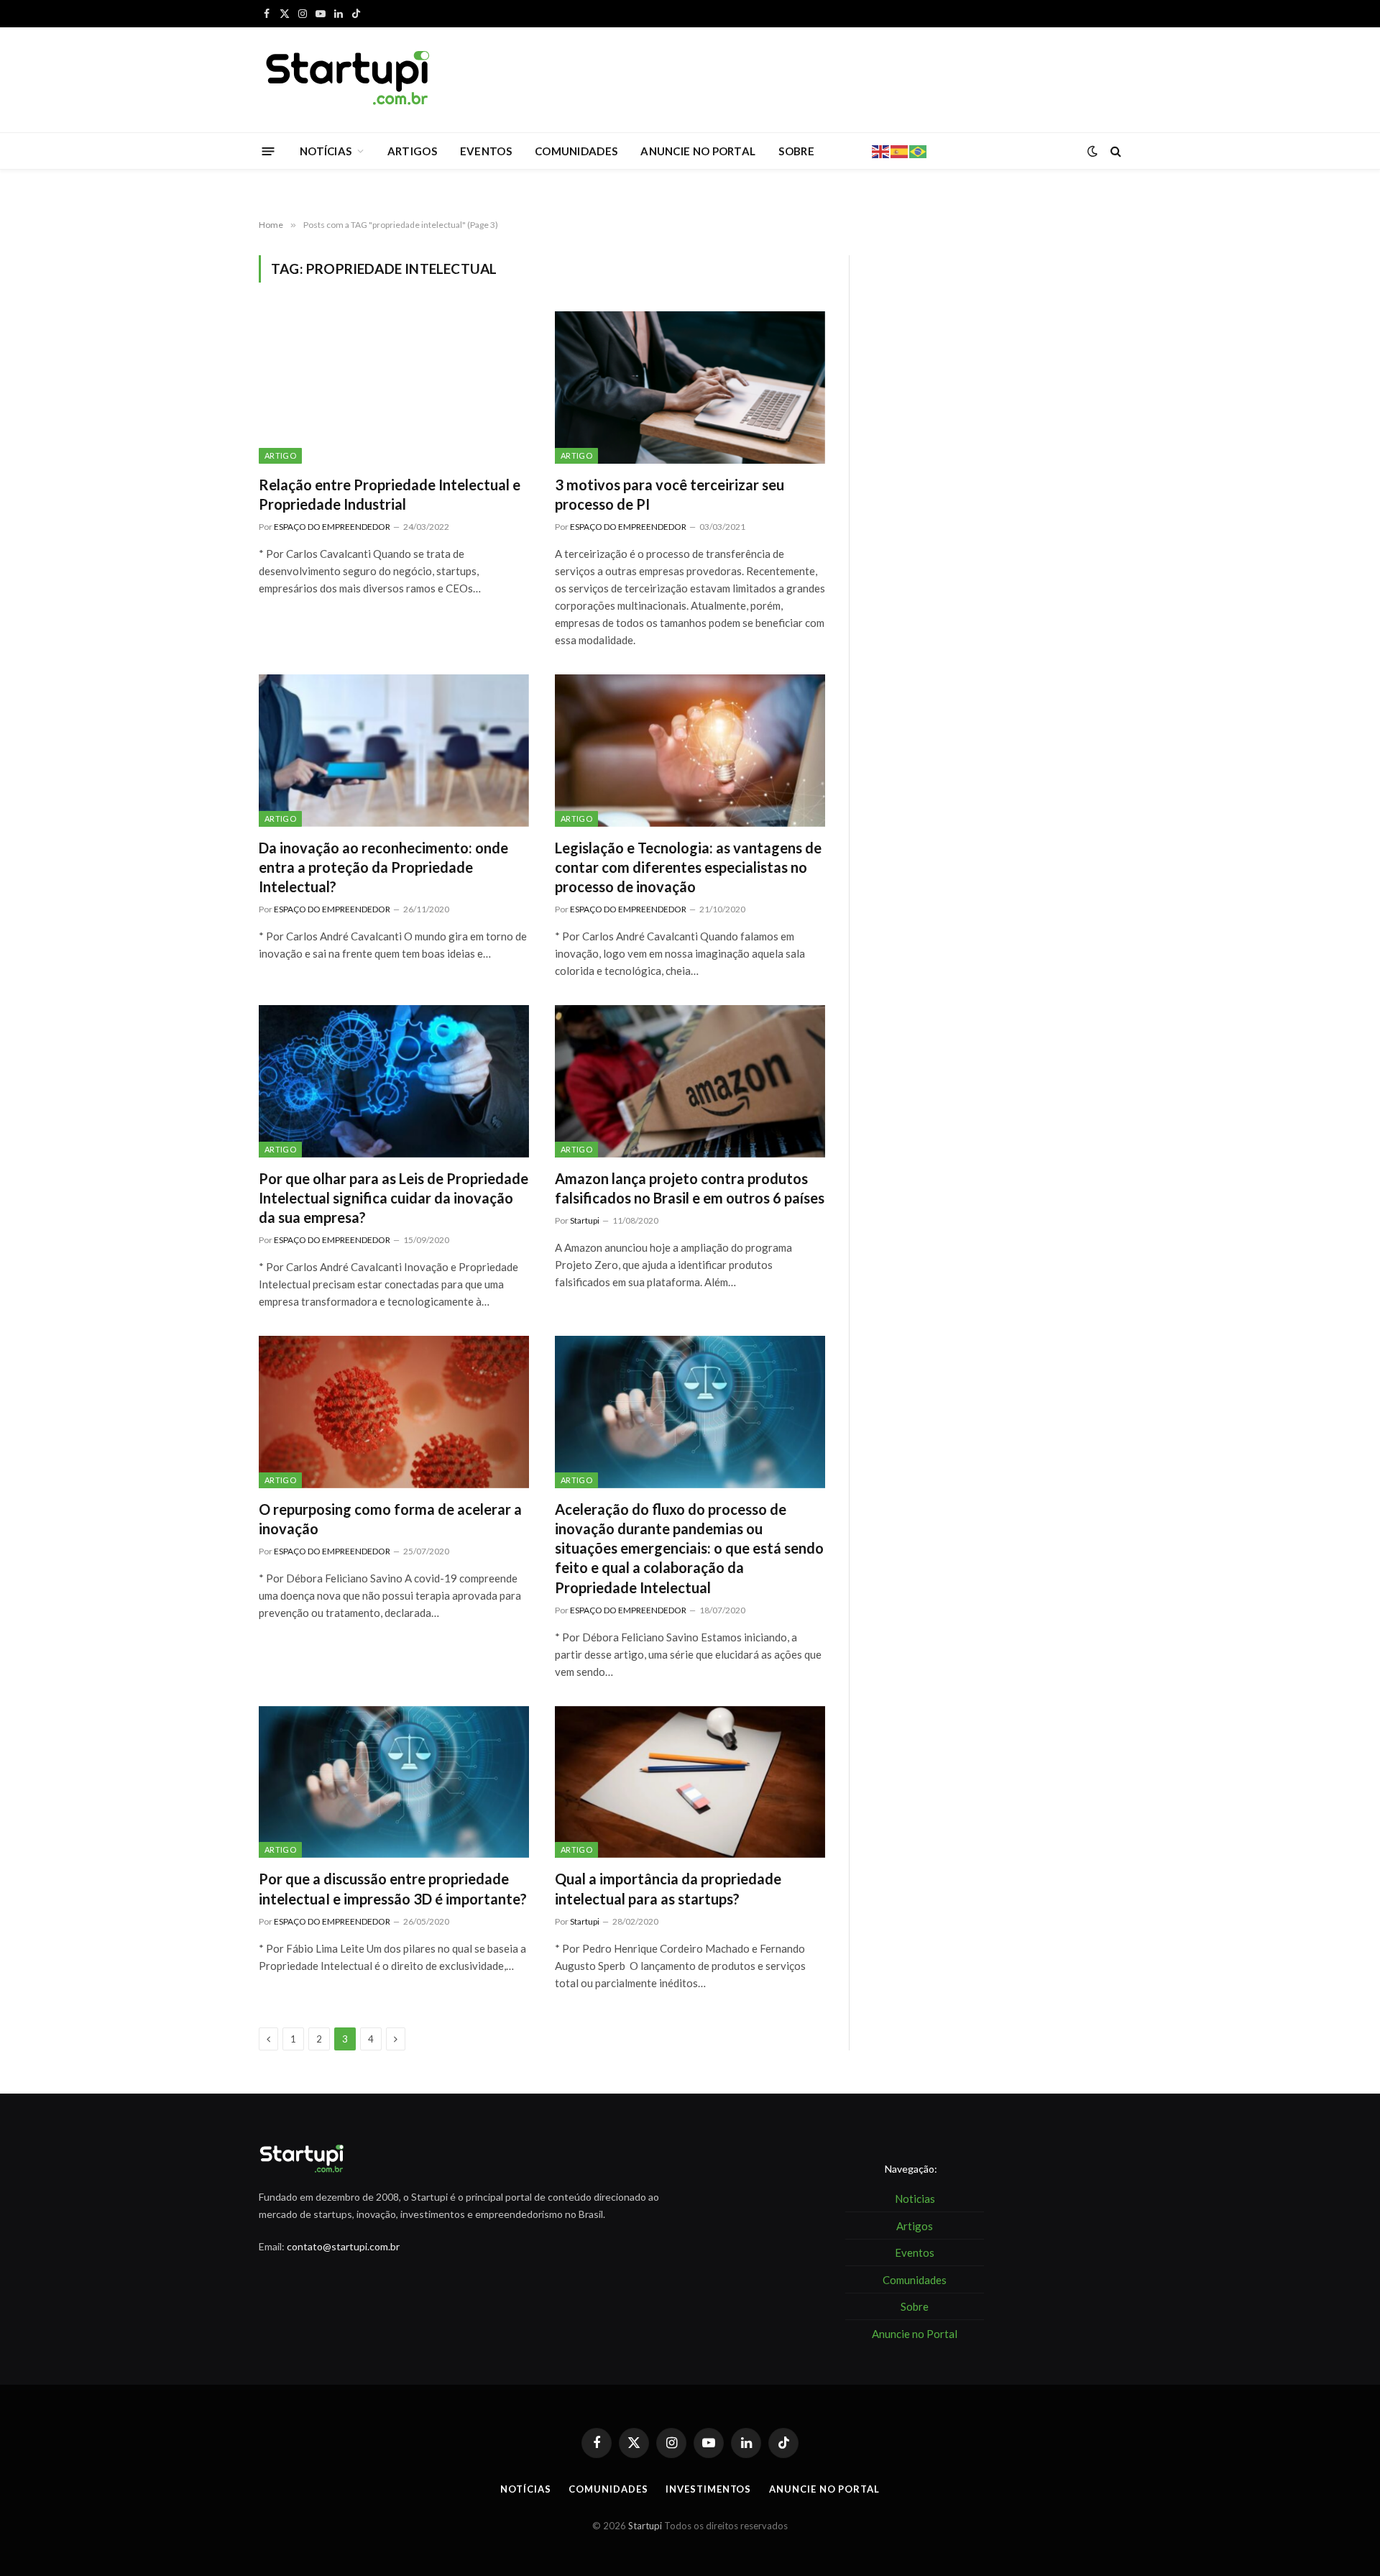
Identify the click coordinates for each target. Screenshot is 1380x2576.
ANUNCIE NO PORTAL (698, 151)
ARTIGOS (412, 151)
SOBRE (796, 151)
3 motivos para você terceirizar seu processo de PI (670, 494)
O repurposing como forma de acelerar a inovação (390, 1519)
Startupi (585, 1220)
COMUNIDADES (576, 151)
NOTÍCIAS (326, 151)
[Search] (1114, 151)
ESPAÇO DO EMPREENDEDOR (332, 527)
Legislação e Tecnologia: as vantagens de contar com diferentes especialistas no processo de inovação (688, 867)
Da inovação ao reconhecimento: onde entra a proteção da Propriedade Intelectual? (383, 867)
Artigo (280, 455)
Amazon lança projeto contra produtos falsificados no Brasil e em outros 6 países (690, 1188)
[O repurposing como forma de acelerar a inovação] (394, 1412)
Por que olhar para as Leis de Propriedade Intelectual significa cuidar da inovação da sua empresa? (394, 1198)
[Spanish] (900, 150)
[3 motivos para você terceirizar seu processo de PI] (690, 388)
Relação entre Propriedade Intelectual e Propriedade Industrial (390, 494)
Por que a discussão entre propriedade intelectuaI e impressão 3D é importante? (393, 1888)
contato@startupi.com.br (343, 2246)
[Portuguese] (919, 150)
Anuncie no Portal (824, 2489)
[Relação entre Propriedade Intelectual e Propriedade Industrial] (394, 388)
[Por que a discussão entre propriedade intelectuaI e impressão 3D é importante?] (394, 1782)
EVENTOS (486, 151)
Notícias (525, 2489)
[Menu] (268, 151)
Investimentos (708, 2489)
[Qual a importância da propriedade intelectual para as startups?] (690, 1782)
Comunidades (608, 2489)
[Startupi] (349, 80)
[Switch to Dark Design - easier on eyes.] (1092, 151)
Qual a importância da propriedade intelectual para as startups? (668, 1888)
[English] (881, 150)
